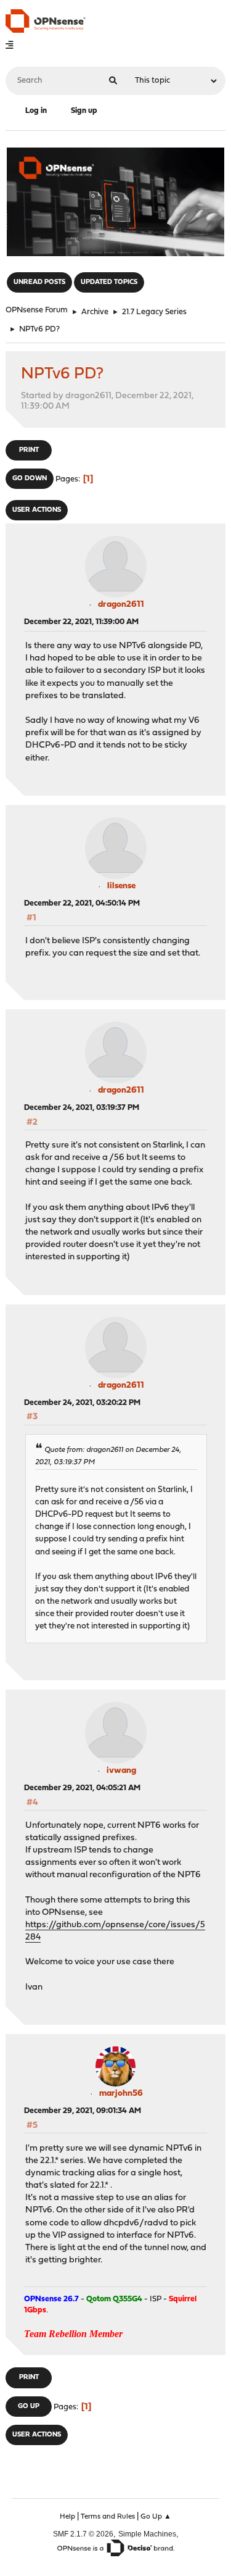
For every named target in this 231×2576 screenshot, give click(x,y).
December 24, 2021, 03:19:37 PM (82, 1108)
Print (29, 450)
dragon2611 (121, 605)
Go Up (29, 2407)
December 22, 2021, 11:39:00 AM (81, 622)
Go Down (30, 479)
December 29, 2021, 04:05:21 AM (82, 1788)
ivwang (121, 1771)
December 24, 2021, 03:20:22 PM (82, 1403)
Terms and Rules (108, 2517)
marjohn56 (121, 2094)
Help (67, 2517)
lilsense (121, 886)
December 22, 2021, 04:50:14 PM (82, 903)
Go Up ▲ (156, 2517)
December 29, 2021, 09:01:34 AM (83, 2111)
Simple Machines (147, 2534)
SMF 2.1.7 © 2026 (83, 2534)
